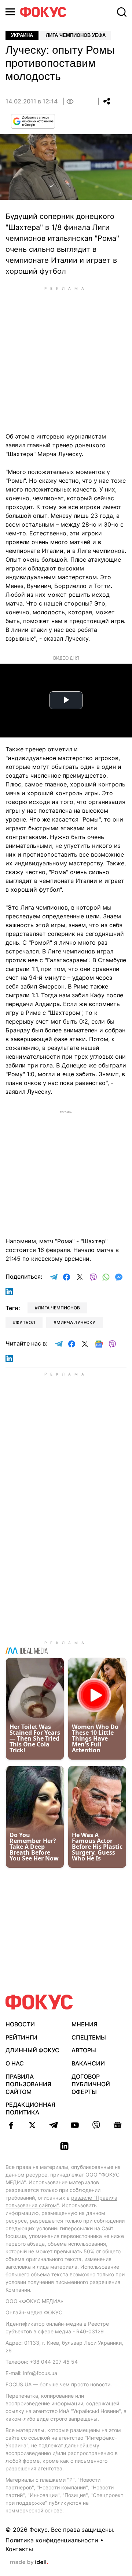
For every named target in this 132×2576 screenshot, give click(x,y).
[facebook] (11, 2125)
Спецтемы (89, 2037)
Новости (20, 2024)
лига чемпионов (59, 1308)
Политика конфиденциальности (52, 2540)
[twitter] (32, 2125)
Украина (22, 35)
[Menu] (10, 12)
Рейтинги (21, 2037)
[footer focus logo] (39, 2002)
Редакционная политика (30, 2108)
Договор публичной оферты (91, 2084)
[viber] (96, 2125)
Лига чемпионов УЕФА (76, 35)
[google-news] (117, 2125)
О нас (15, 2063)
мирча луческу (76, 1322)
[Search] (122, 12)
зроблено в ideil (29, 2562)
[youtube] (75, 2125)
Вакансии (88, 2063)
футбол (25, 1322)
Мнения (85, 2024)
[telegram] (54, 2125)
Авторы (84, 2050)
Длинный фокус (32, 2050)
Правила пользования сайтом (28, 2084)
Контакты (19, 2549)
